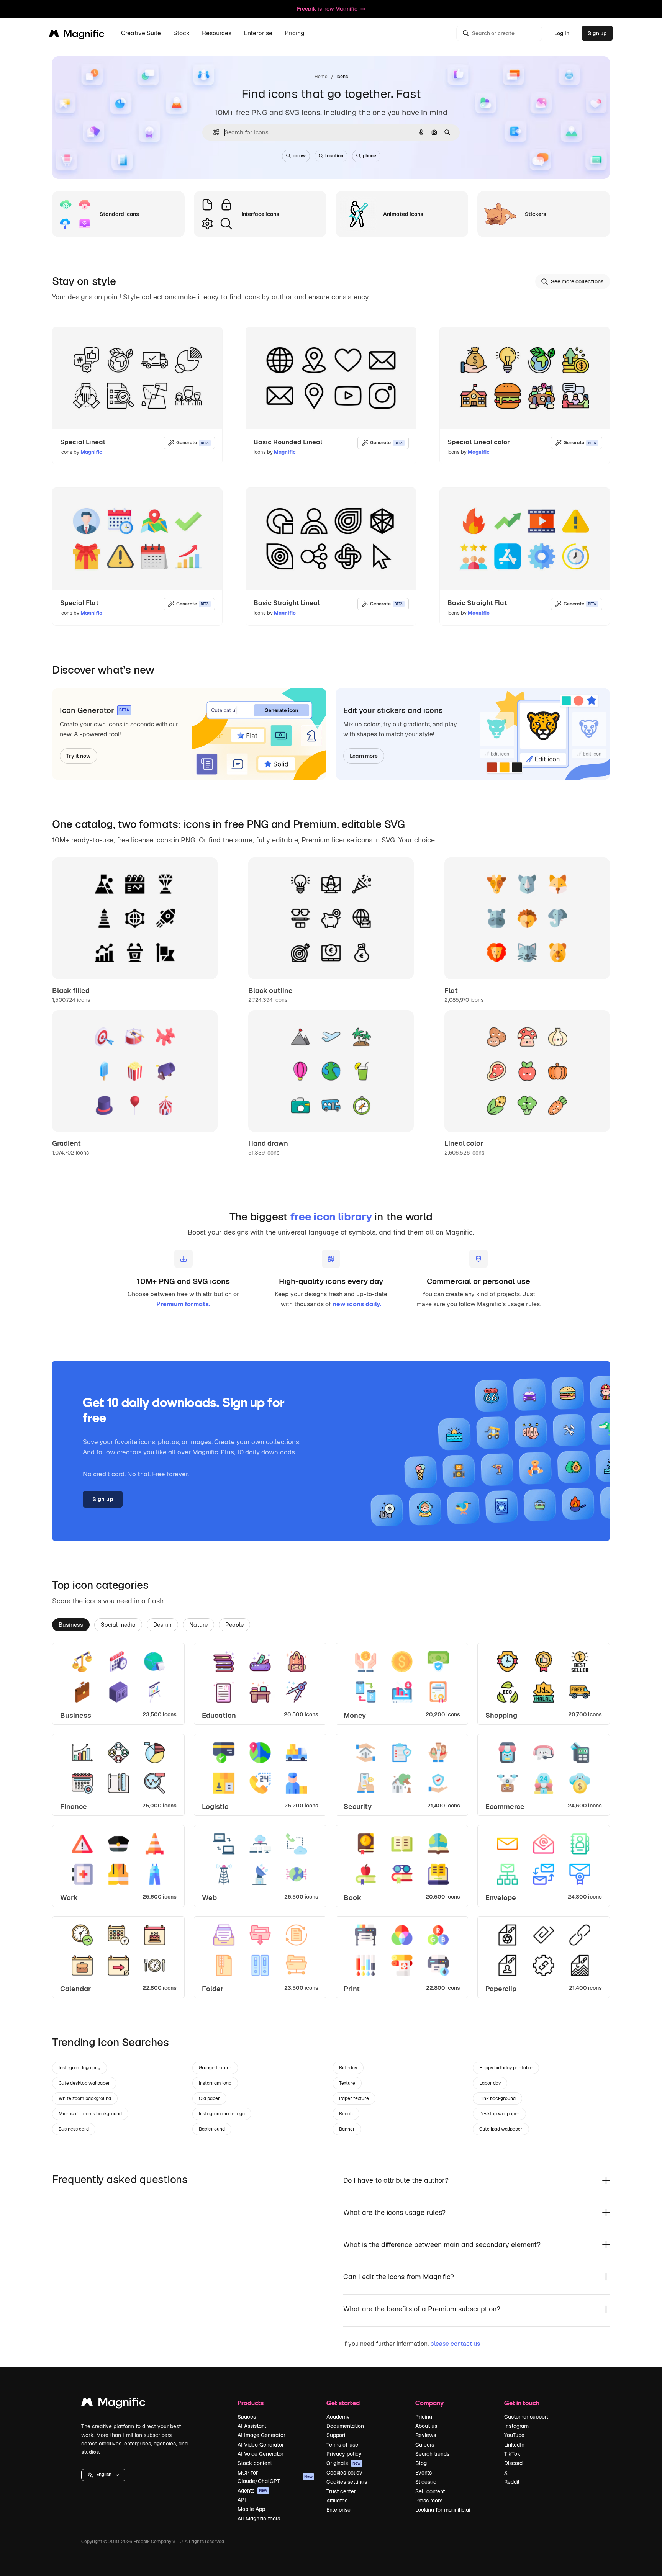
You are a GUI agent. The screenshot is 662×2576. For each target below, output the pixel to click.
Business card (74, 2129)
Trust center (341, 2491)
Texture (347, 2083)
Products (251, 2403)
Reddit (512, 2482)
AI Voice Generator (261, 2454)
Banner (347, 2129)
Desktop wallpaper (499, 2114)
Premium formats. (183, 1304)
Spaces (247, 2417)
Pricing (295, 34)
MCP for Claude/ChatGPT (275, 2477)
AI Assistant (252, 2426)
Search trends (432, 2454)
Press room (429, 2501)
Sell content (430, 2491)
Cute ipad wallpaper (501, 2129)
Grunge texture (215, 2068)
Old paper (209, 2098)
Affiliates (337, 2501)
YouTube (514, 2435)
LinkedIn (514, 2445)
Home (321, 77)
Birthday (348, 2068)
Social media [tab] (118, 1625)
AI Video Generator (261, 2445)
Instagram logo (215, 2083)
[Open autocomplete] (213, 132)
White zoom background (85, 2098)
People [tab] (234, 1625)
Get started (343, 2403)
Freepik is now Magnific (327, 9)
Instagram (516, 2426)
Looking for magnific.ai (443, 2510)
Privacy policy (344, 2454)
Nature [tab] (198, 1625)
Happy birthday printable (506, 2068)
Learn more (364, 756)
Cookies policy (344, 2473)
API (242, 2500)
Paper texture (354, 2098)
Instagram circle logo (222, 2114)
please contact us (455, 2344)
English (104, 2475)
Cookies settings (347, 2482)
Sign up (597, 33)
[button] (104, 2475)
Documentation (345, 2426)
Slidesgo (426, 2482)
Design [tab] (162, 1625)
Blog (421, 2463)
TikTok (512, 2454)
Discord (513, 2463)
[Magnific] (113, 2404)
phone (370, 156)
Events (424, 2473)
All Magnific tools (259, 2519)
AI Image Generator (261, 2435)
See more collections (577, 281)
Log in (562, 33)
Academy (338, 2417)
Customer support (526, 2417)
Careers (425, 2445)
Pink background (497, 2098)
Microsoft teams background (90, 2114)
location (334, 156)
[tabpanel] (331, 1820)
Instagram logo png (79, 2068)
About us (426, 2426)
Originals (344, 2463)
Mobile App (251, 2509)
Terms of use (342, 2445)
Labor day (490, 2083)
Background (212, 2129)
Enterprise (338, 2510)
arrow (299, 156)
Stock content (255, 2463)
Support (336, 2435)
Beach (346, 2114)
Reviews (426, 2435)
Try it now (79, 756)
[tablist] (331, 1624)
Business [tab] (71, 1625)
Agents (252, 2491)
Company (429, 2403)
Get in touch (522, 2403)
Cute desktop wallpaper (84, 2083)
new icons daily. (357, 1304)
